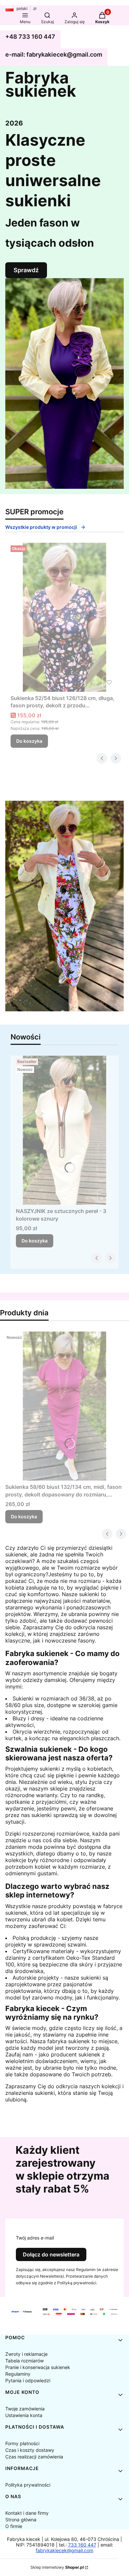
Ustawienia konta (24, 2415)
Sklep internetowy (57, 2567)
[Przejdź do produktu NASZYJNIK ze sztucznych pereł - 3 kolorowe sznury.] (64, 1130)
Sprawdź (26, 270)
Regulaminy (18, 2374)
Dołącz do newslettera (51, 2254)
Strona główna (21, 2520)
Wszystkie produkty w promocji (41, 527)
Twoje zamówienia (25, 2409)
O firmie (14, 2526)
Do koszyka (29, 741)
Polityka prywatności (28, 2485)
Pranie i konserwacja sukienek (38, 2367)
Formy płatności (22, 2443)
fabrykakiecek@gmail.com (64, 2550)
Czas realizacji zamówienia (34, 2457)
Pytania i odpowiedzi (28, 2380)
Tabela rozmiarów (24, 2361)
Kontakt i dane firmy (27, 2513)
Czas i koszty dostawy (30, 2450)
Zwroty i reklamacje (26, 2354)
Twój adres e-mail (35, 2238)
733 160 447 (82, 2545)
